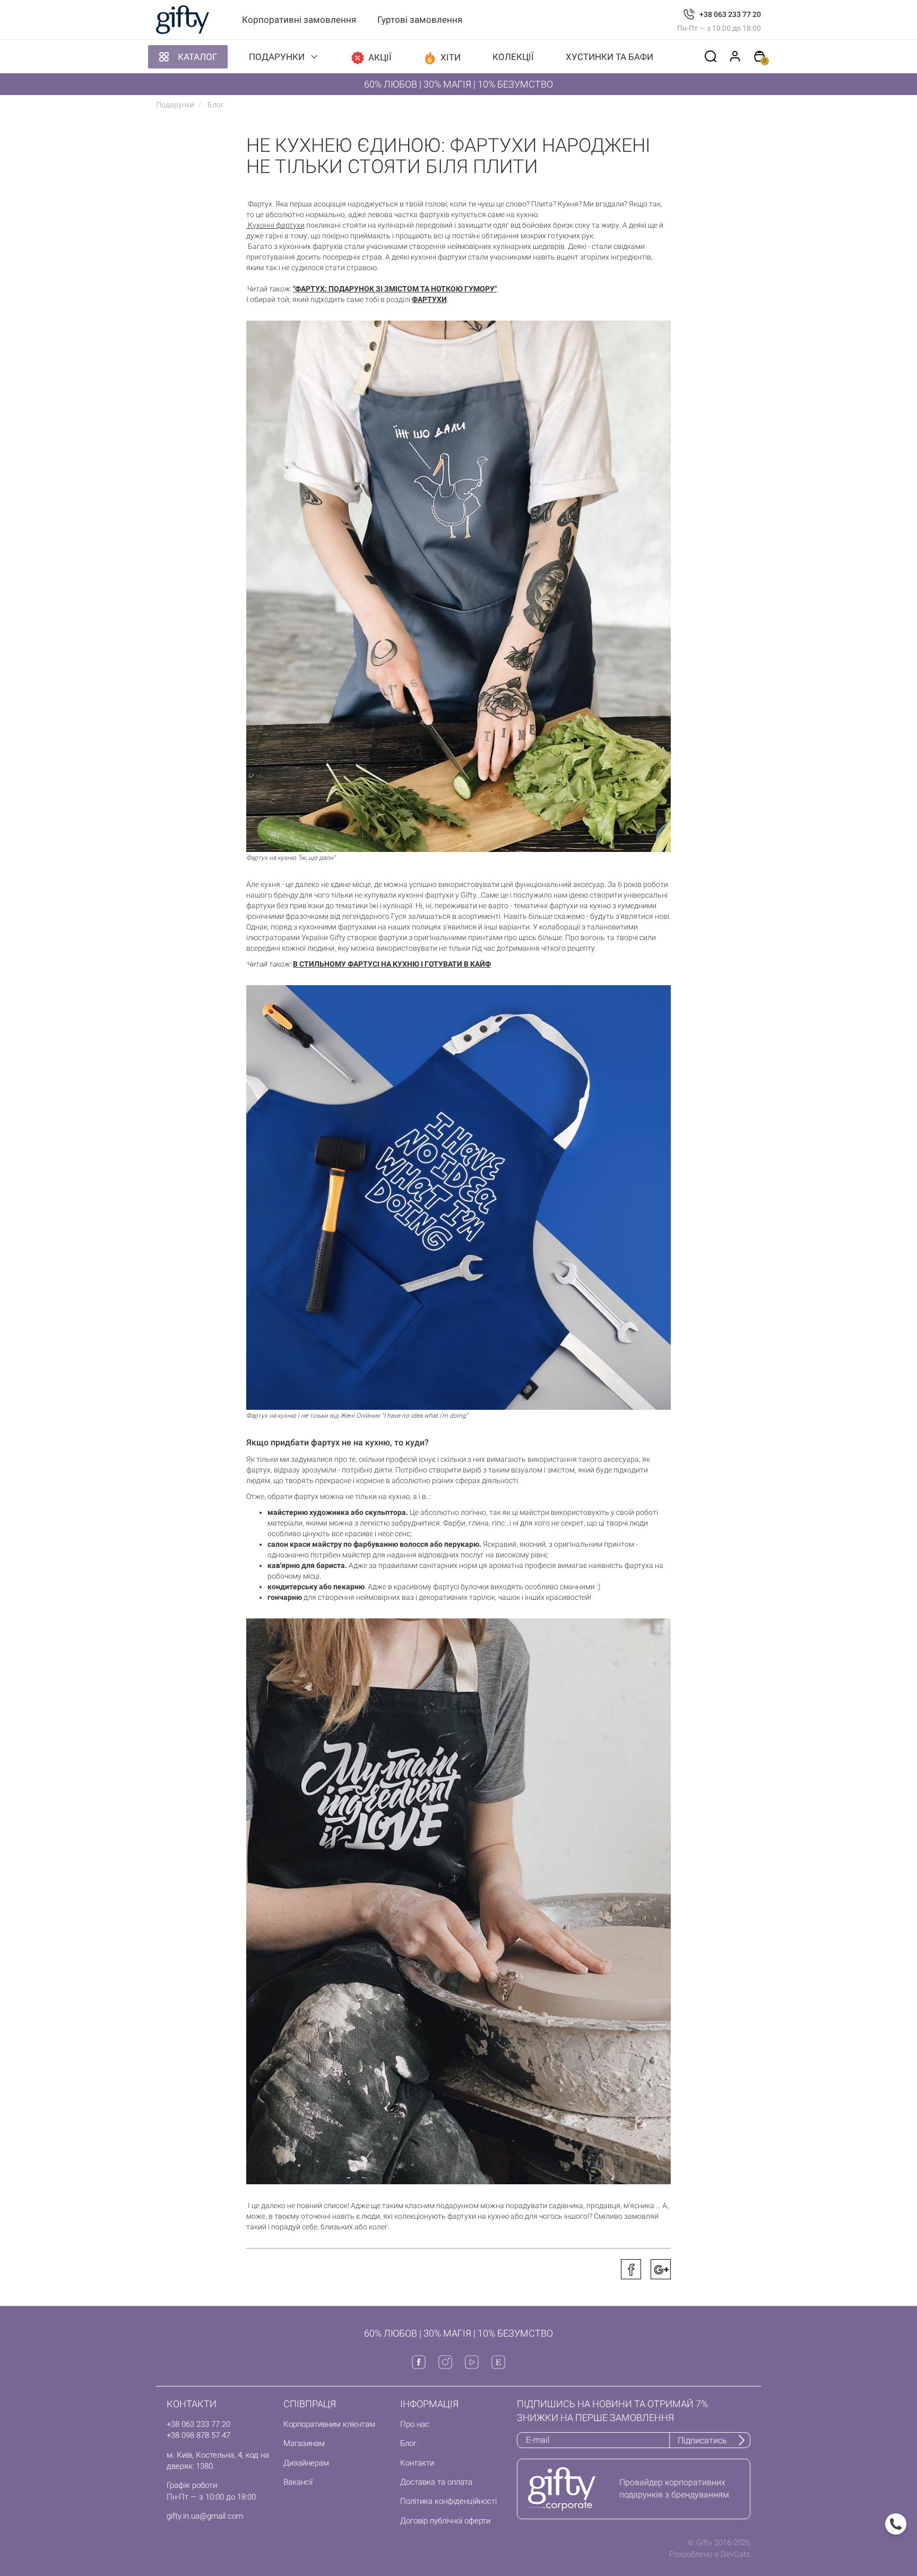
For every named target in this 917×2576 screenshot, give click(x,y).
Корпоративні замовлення (299, 20)
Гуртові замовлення (420, 20)
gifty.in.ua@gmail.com (205, 2516)
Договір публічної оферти (445, 2521)
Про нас (415, 2424)
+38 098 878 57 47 (198, 2435)
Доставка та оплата (436, 2482)
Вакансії (298, 2482)
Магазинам (304, 2443)
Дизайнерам (306, 2463)
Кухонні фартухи (275, 225)
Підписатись (702, 2440)
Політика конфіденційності (448, 2501)
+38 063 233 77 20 (730, 14)
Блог (408, 2443)
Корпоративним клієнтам (329, 2424)
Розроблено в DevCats (710, 2554)
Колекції (513, 57)
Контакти (417, 2463)
